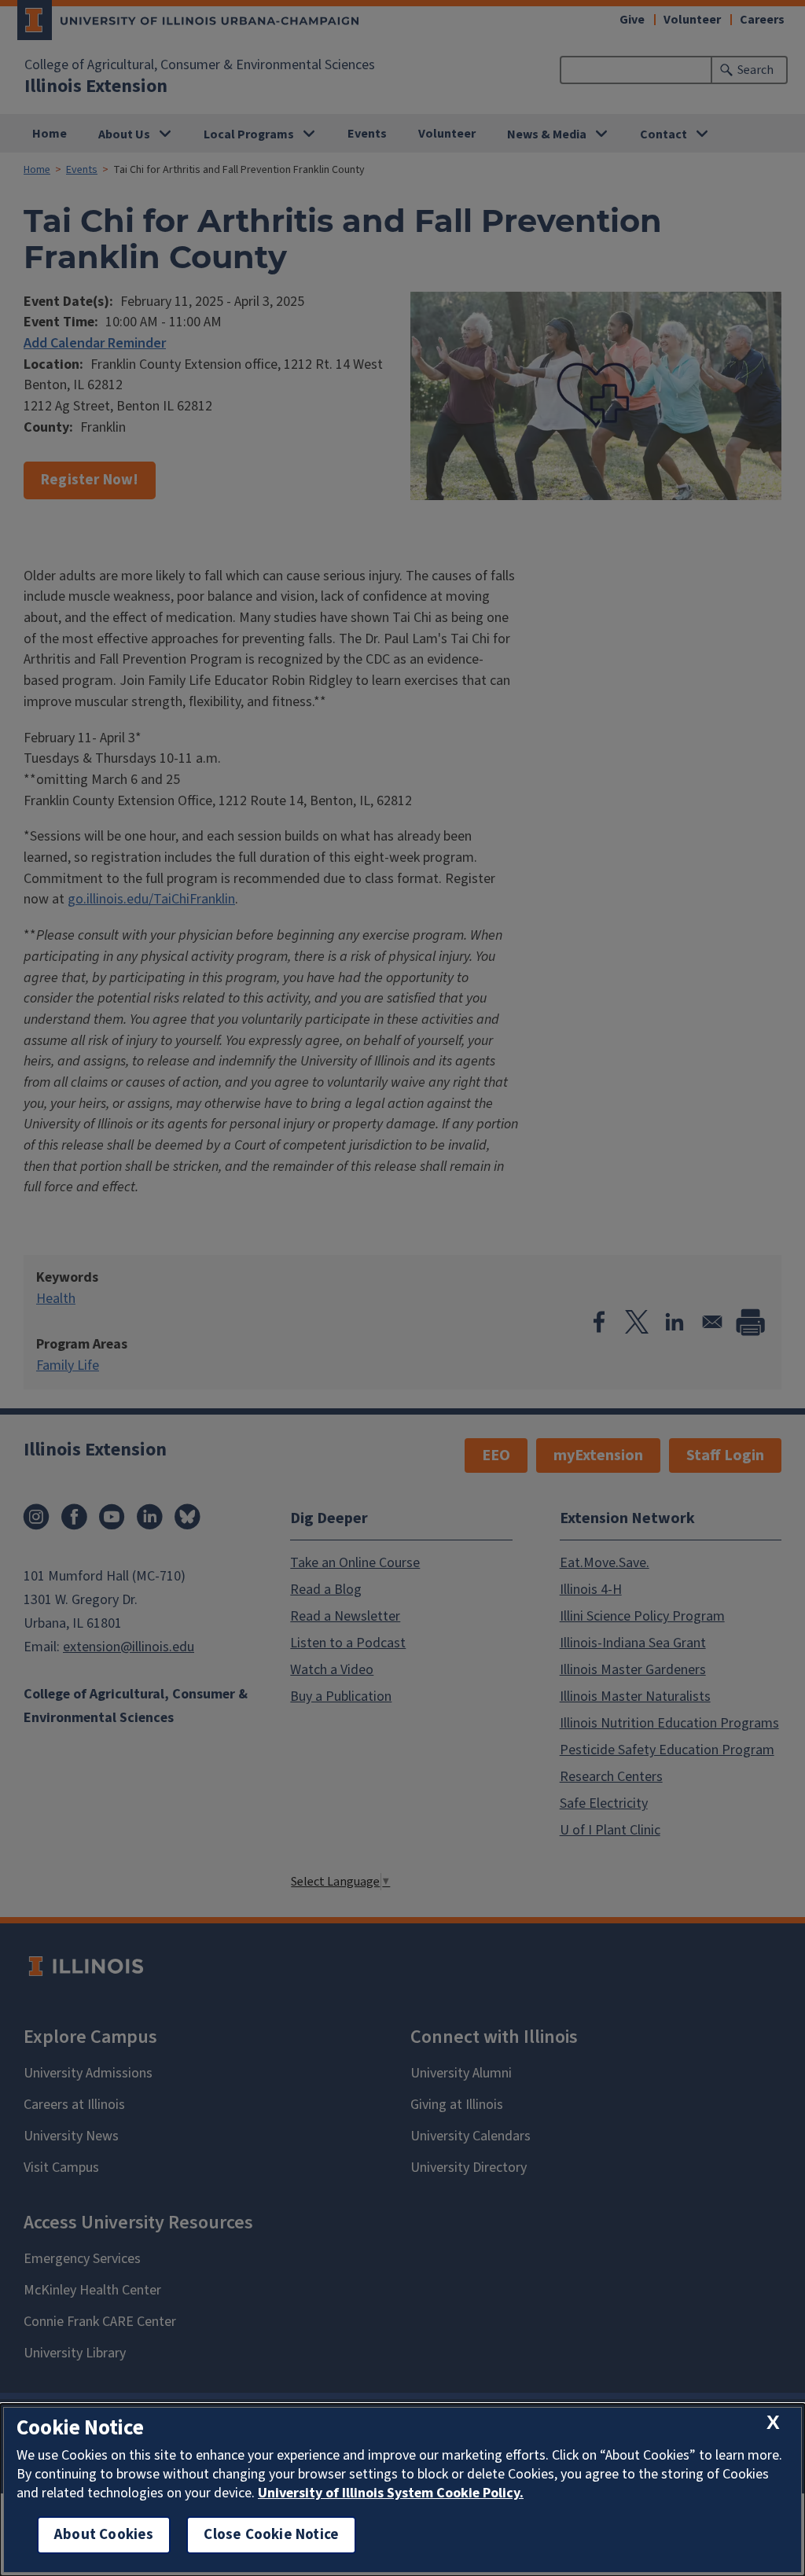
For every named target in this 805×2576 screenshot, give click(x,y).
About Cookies (104, 2535)
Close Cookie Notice (271, 2535)
